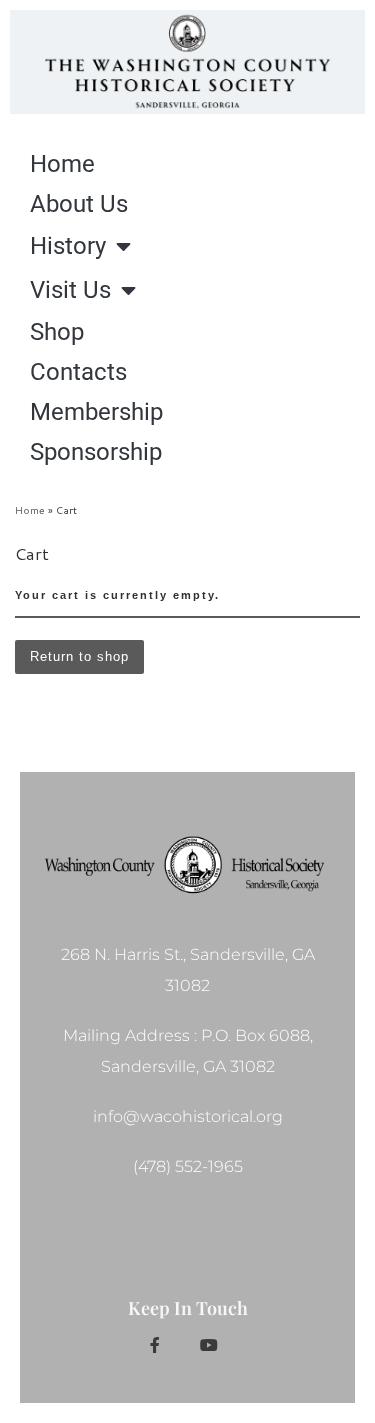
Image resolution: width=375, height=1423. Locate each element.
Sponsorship (96, 452)
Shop (57, 332)
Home (62, 164)
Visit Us (70, 290)
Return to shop (79, 656)
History (68, 246)
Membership (96, 412)
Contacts (78, 372)
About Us (79, 204)
